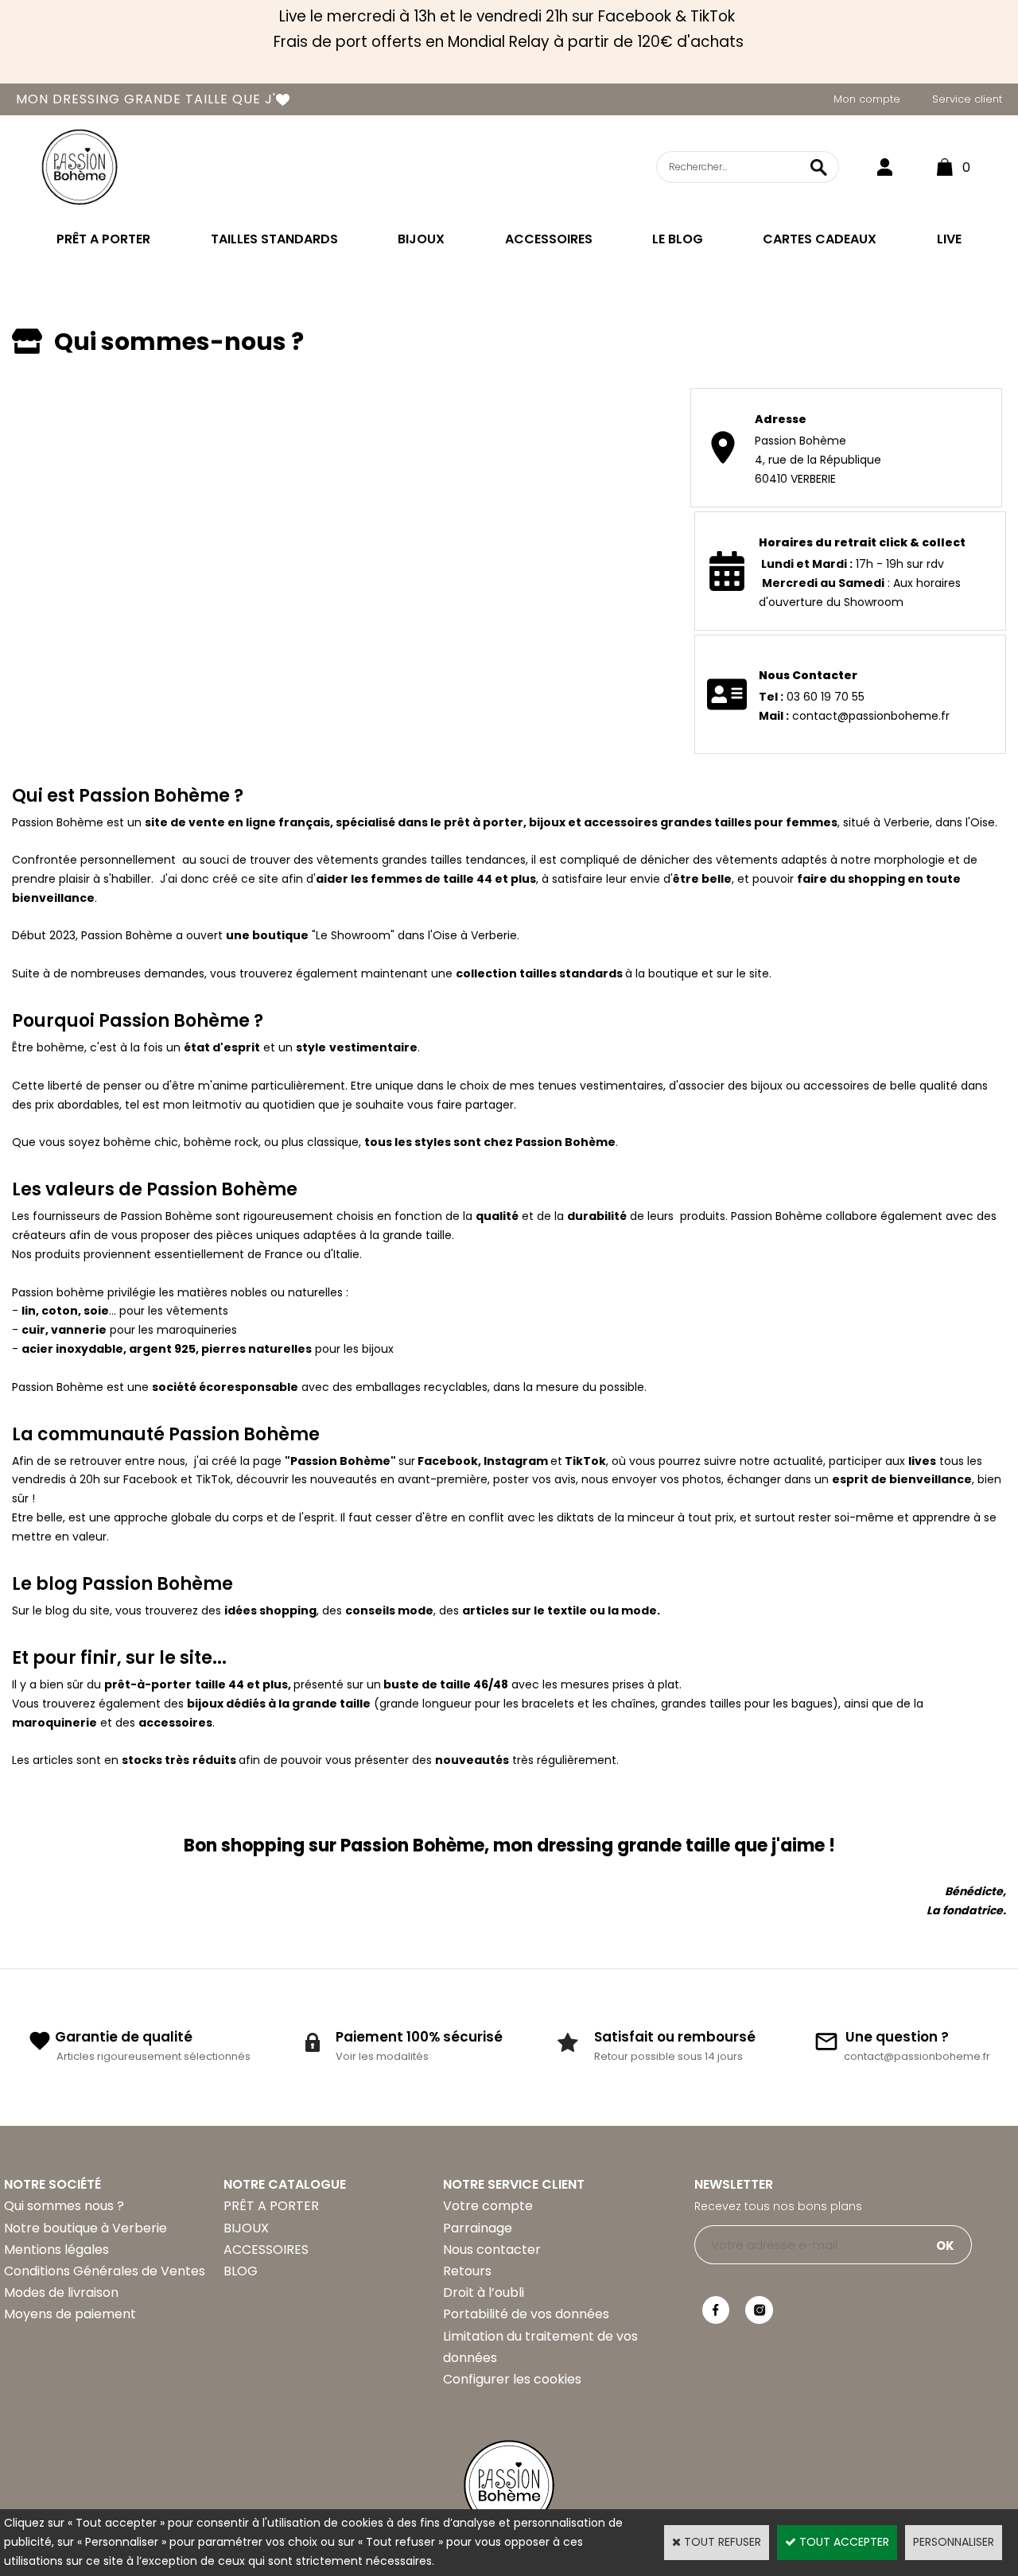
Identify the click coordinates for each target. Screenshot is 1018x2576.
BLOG (241, 2271)
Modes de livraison (61, 2292)
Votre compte (488, 2206)
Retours (467, 2271)
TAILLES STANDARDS (274, 239)
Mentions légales (56, 2250)
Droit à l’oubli (484, 2292)
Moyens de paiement (70, 2314)
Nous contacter (492, 2250)
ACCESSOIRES (549, 239)
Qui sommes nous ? (64, 2206)
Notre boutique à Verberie (85, 2228)
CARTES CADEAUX (820, 239)
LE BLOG (678, 239)
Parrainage (478, 2228)
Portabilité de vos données (526, 2314)
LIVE (949, 239)
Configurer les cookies (512, 2379)
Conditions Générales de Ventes (105, 2271)
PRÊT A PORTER (103, 239)
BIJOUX (421, 239)
